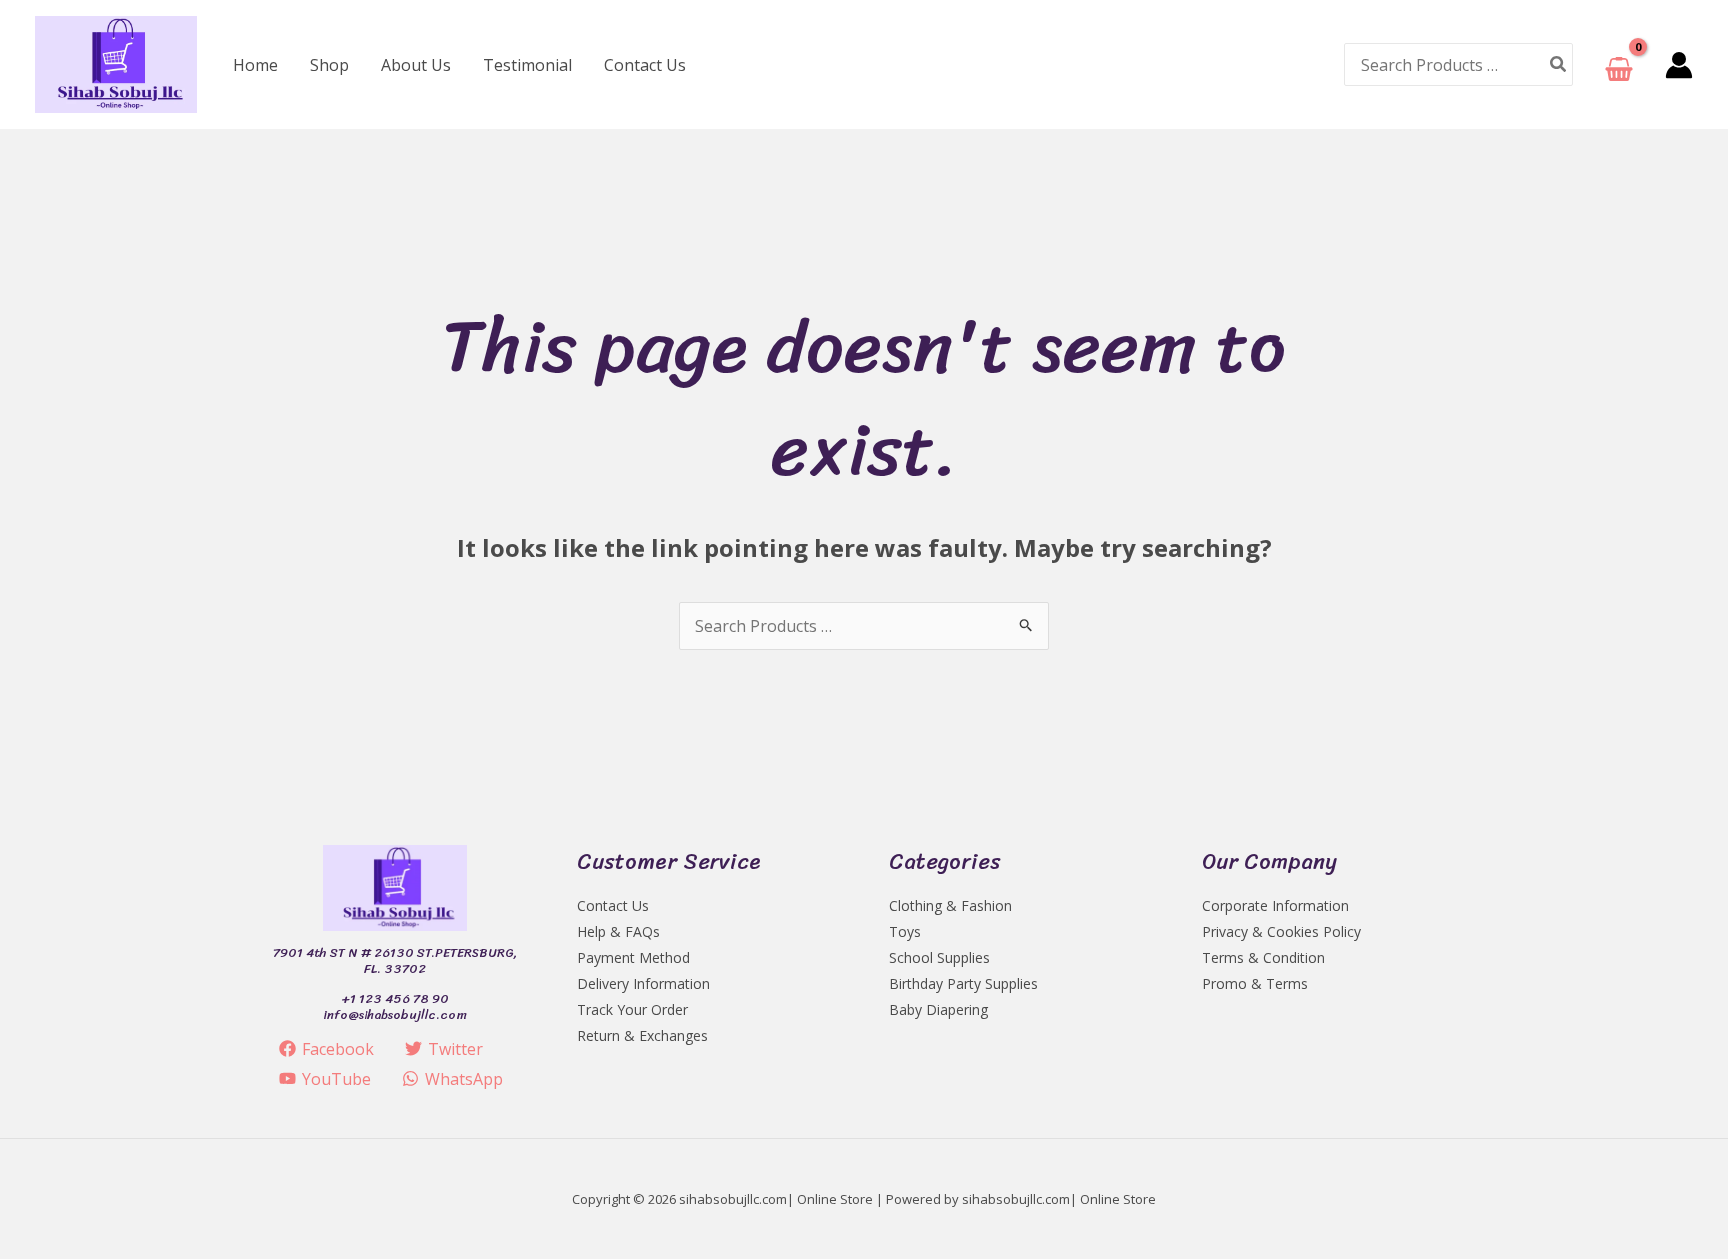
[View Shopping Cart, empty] (1619, 64)
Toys (905, 931)
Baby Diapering (938, 1009)
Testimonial (527, 65)
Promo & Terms (1255, 983)
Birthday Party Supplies (963, 983)
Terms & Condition (1263, 957)
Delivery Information (643, 983)
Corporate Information (1275, 905)
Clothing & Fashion (950, 905)
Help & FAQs (618, 931)
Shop (329, 65)
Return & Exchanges (642, 1035)
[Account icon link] (1679, 65)
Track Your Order (632, 1009)
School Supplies (939, 957)
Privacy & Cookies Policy (1281, 931)
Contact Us (645, 65)
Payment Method (633, 957)
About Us (416, 65)
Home (255, 65)
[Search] (1559, 64)
